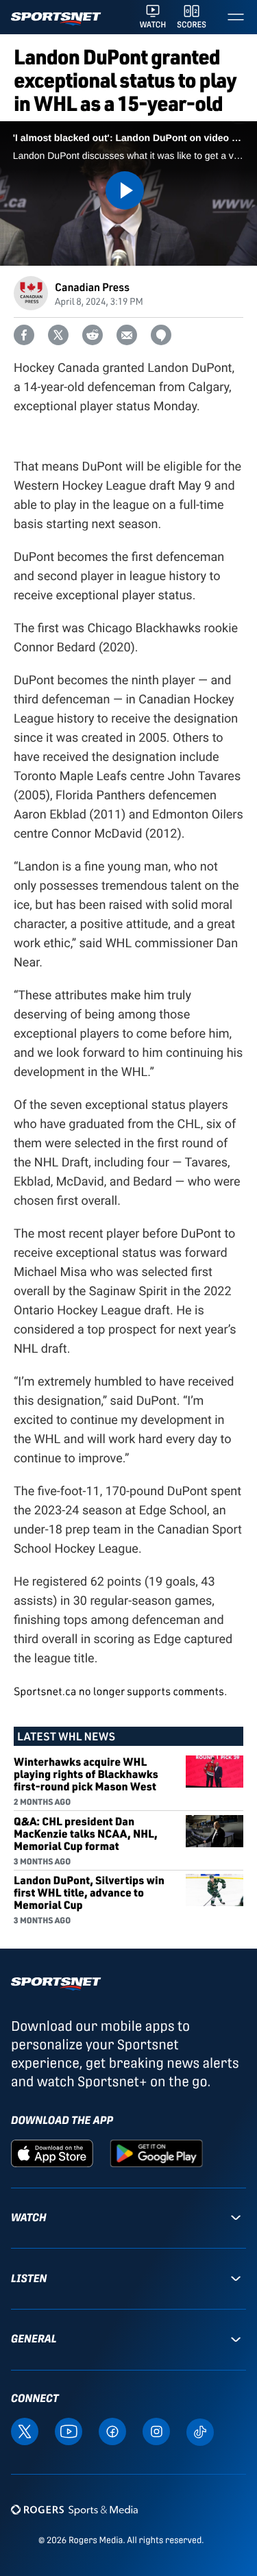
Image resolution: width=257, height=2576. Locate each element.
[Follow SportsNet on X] (25, 2431)
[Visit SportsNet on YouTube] (69, 2431)
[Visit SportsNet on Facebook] (112, 2431)
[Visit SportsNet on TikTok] (200, 2431)
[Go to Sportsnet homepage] (56, 19)
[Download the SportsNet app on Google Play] (156, 2152)
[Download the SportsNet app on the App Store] (52, 2152)
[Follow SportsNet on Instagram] (156, 2431)
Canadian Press (92, 287)
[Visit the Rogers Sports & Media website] (74, 2509)
